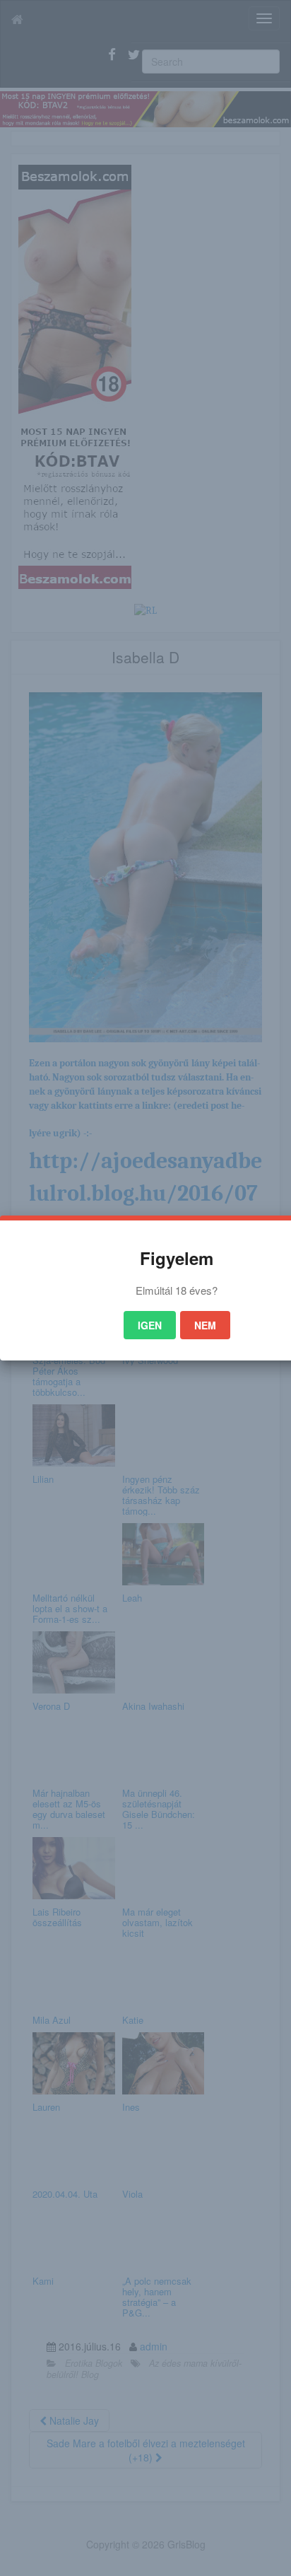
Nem (205, 1325)
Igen (150, 1325)
